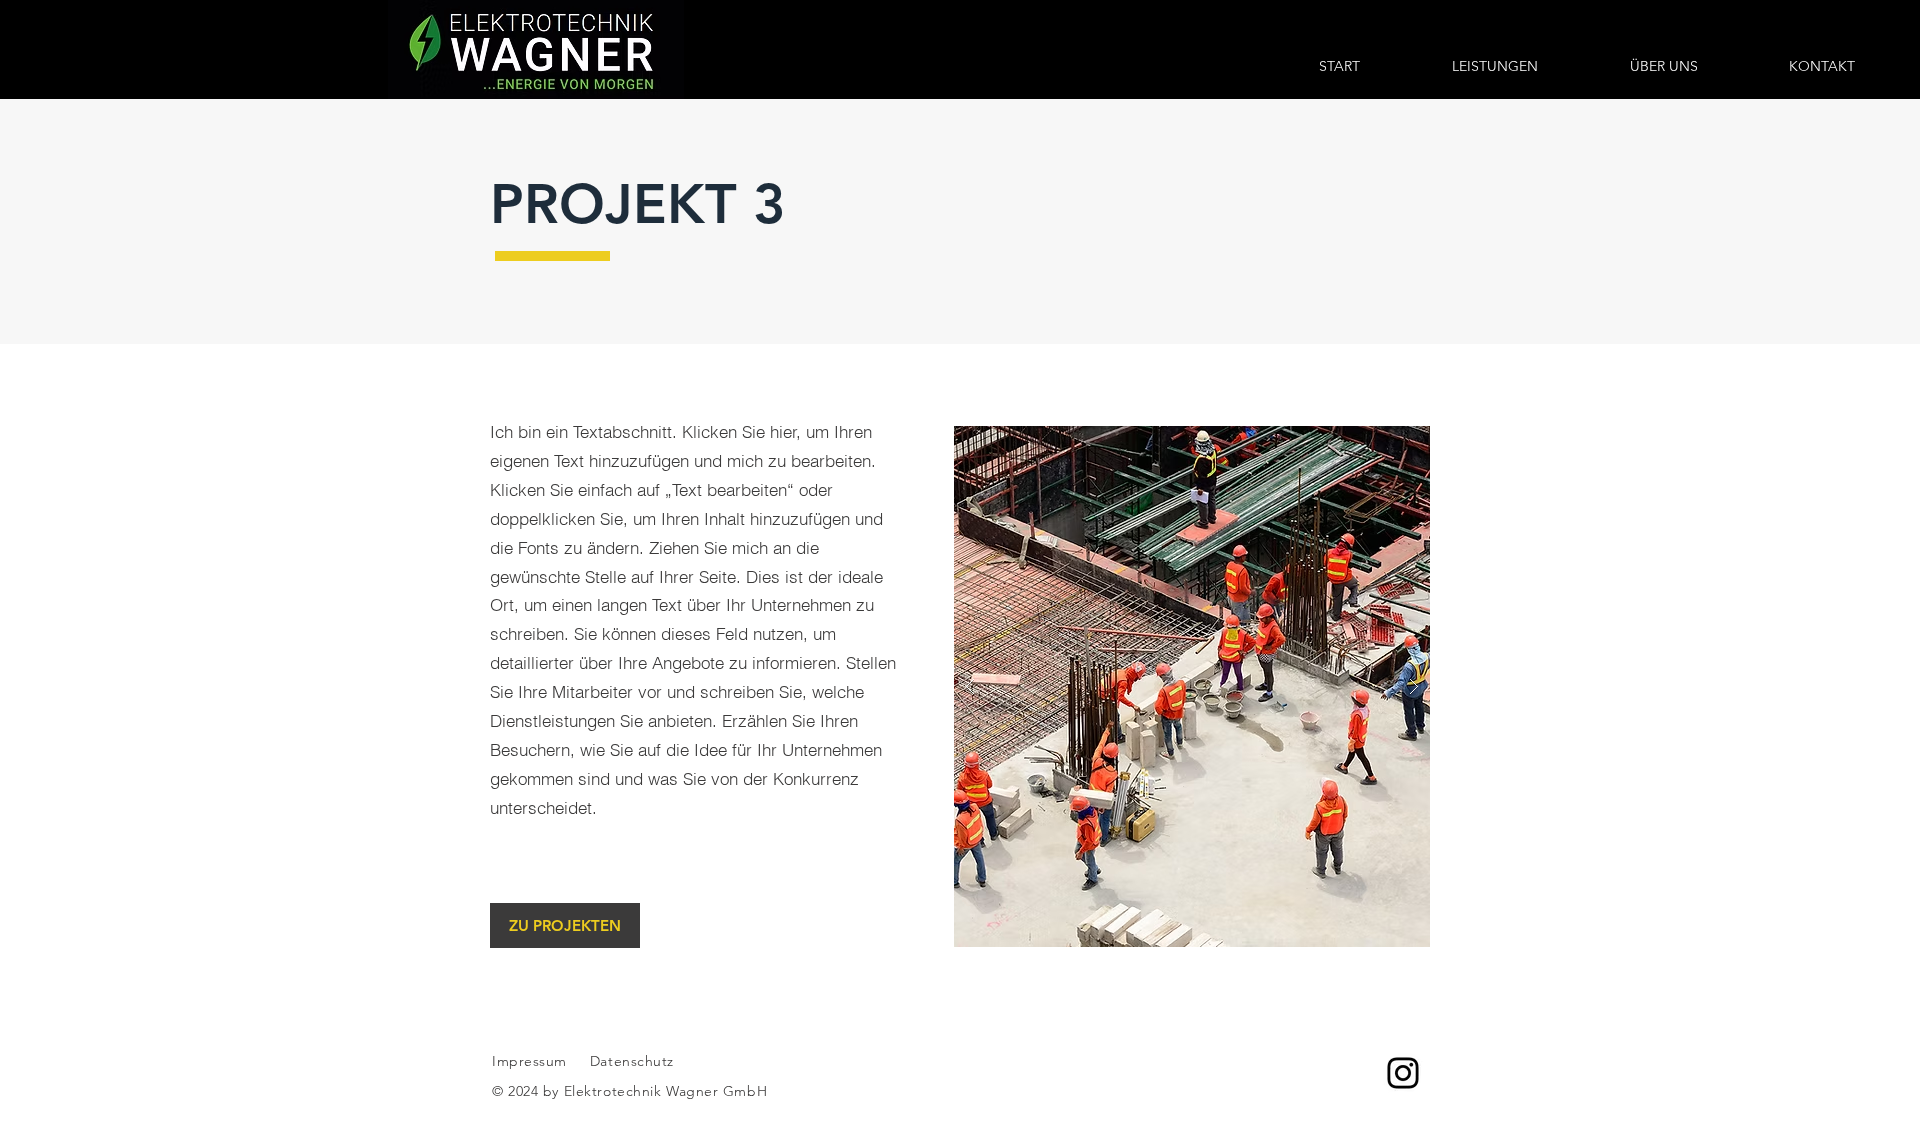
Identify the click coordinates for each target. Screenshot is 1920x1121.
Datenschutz (634, 1061)
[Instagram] (1403, 1073)
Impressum (529, 1061)
